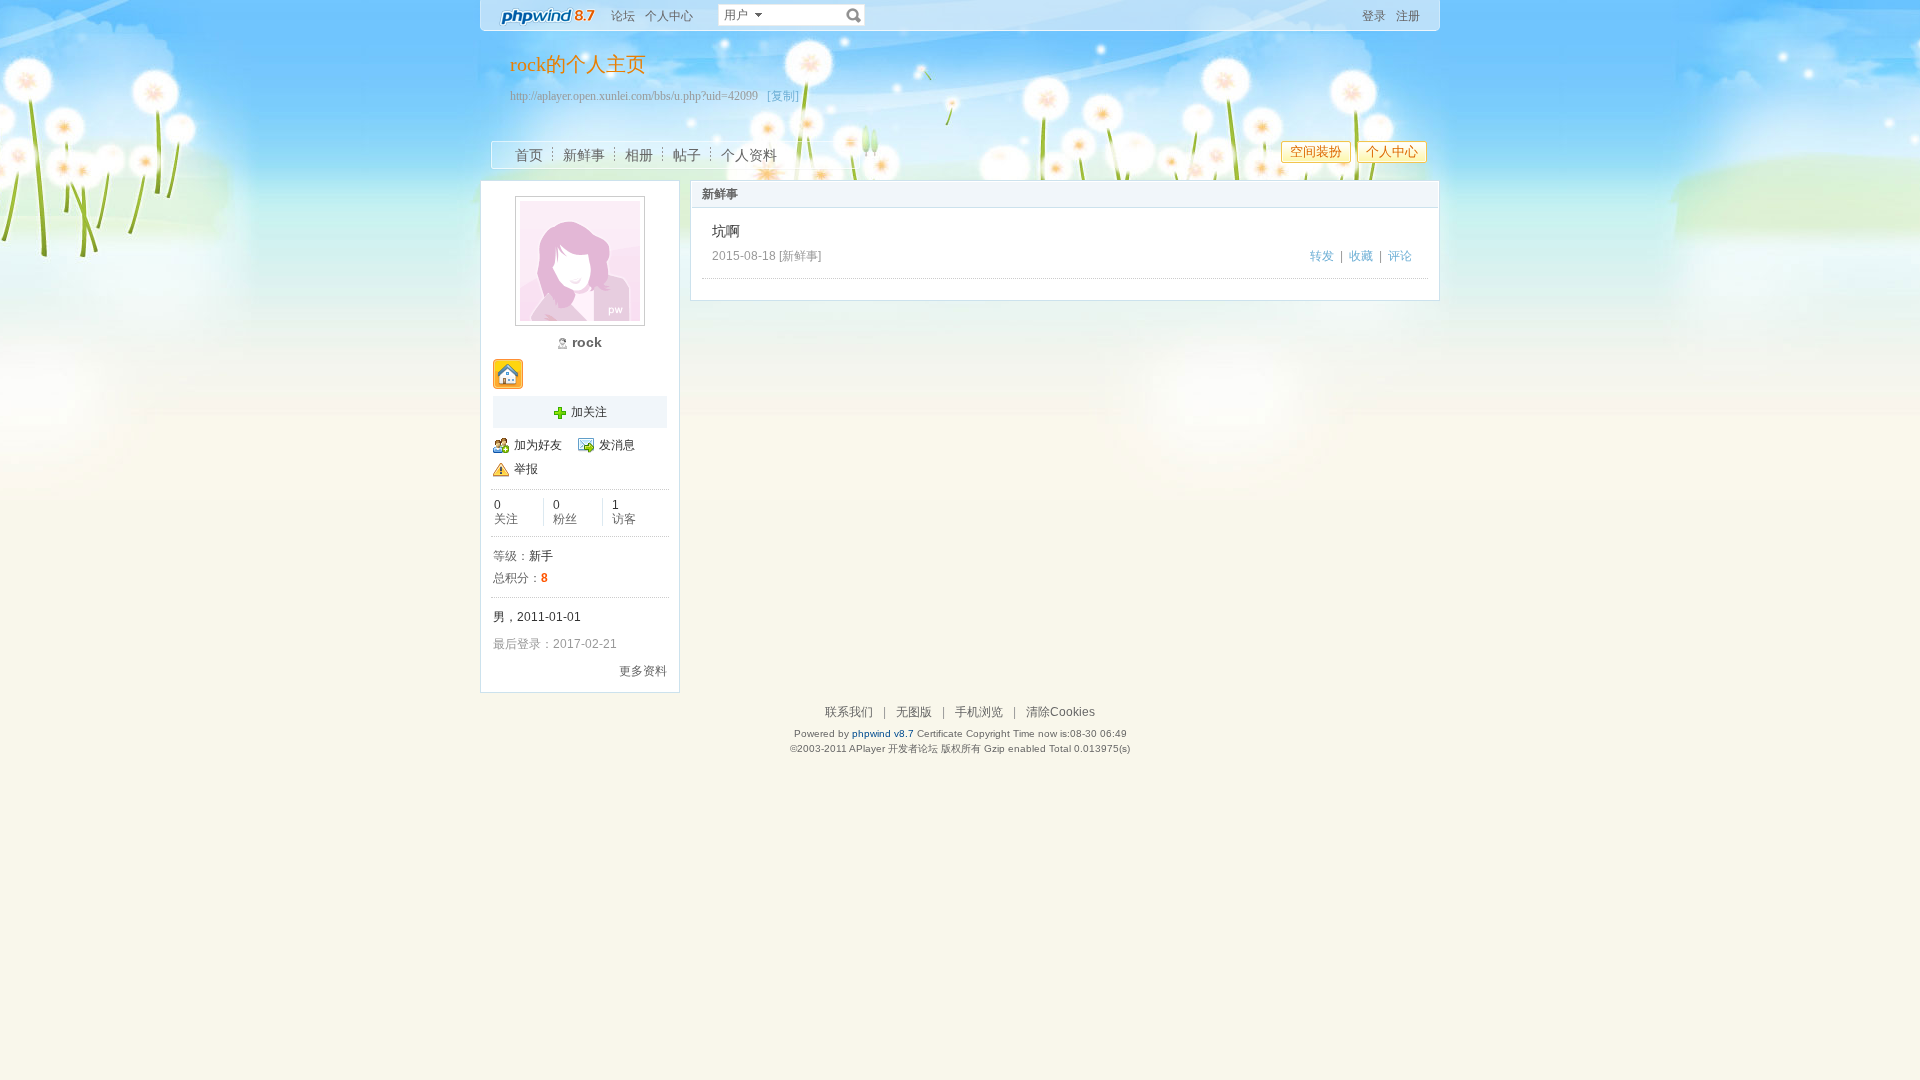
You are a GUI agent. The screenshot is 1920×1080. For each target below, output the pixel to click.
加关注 (589, 412)
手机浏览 (979, 712)
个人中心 (669, 16)
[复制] (783, 96)
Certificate (940, 733)
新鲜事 (584, 155)
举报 (526, 469)
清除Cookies (1060, 712)
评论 (1400, 256)
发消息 (617, 445)
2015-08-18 (744, 256)
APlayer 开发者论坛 (893, 748)
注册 (1408, 16)
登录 (1374, 16)
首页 (529, 155)
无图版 (914, 712)
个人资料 (749, 155)
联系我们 (849, 712)
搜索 (854, 15)
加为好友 (538, 445)
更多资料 (643, 671)
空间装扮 (1316, 151)
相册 (639, 155)
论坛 (623, 16)
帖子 (687, 155)
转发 (1322, 256)
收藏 (1361, 256)
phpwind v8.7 (883, 733)
